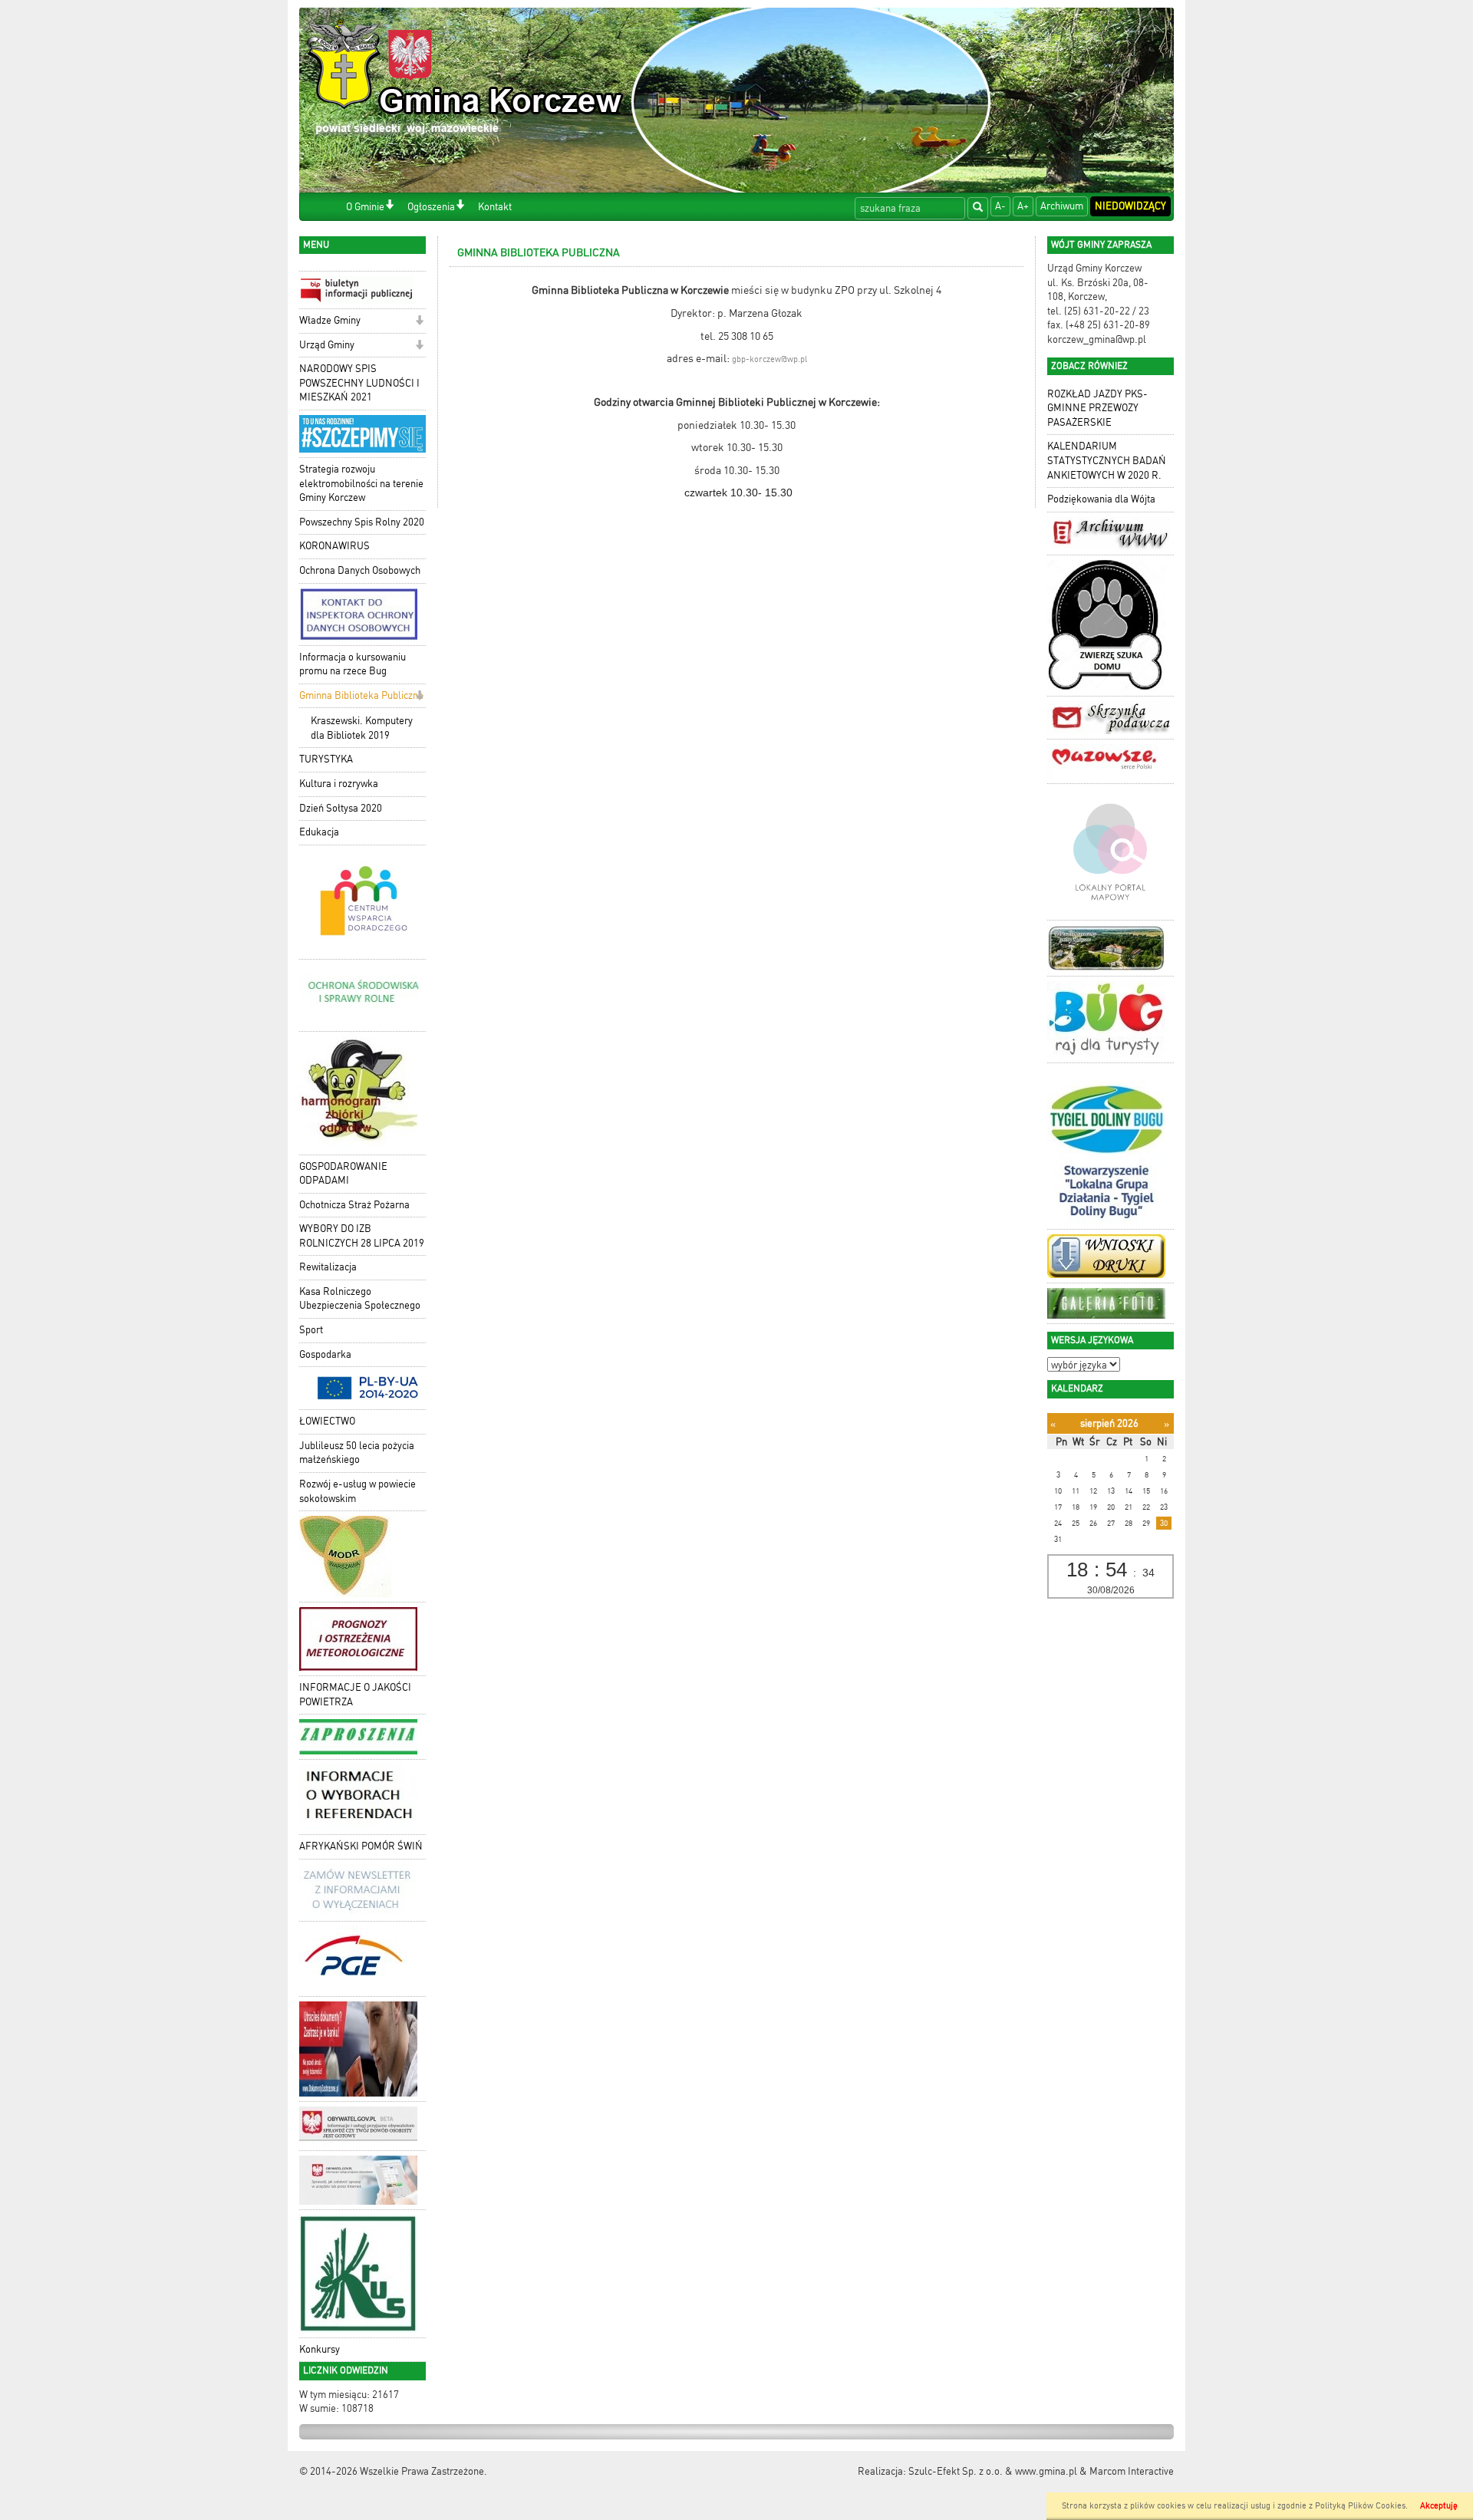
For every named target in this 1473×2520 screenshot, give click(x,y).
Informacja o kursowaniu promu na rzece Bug (353, 664)
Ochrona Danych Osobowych (360, 570)
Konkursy (320, 2349)
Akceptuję (1439, 2506)
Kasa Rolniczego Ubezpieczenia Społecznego (360, 1299)
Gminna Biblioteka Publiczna (361, 695)
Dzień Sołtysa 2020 (341, 808)
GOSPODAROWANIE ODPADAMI (343, 1174)
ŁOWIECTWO (327, 1421)
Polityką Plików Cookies (1360, 2506)
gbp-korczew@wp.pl (769, 359)
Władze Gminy (330, 320)
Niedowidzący (1130, 206)
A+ (1023, 206)
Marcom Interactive (1132, 2471)
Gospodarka (325, 1354)
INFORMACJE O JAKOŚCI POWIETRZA (355, 1695)
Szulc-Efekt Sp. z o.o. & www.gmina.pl (993, 2471)
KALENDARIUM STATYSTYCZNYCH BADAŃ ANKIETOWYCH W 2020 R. (1107, 460)
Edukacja (319, 832)
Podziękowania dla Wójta (1101, 499)
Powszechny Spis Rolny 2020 (362, 522)
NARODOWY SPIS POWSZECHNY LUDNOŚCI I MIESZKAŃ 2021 (359, 383)
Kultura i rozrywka (339, 784)
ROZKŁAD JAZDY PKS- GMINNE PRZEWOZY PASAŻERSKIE (1097, 408)
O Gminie (365, 207)
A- (1000, 206)
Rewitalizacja (328, 1267)
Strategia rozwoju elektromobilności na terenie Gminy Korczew (361, 483)
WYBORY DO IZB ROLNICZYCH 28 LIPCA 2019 (362, 1236)
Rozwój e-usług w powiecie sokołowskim (358, 1491)
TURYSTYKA (326, 759)
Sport (311, 1330)
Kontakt (495, 207)
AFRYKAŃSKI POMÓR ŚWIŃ (361, 1846)
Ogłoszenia (431, 207)
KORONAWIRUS (334, 546)
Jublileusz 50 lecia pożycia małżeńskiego (357, 1453)
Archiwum (1062, 206)
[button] (389, 206)
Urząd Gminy (327, 345)
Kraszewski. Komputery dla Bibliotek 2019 (362, 728)
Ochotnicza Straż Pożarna (354, 1205)
